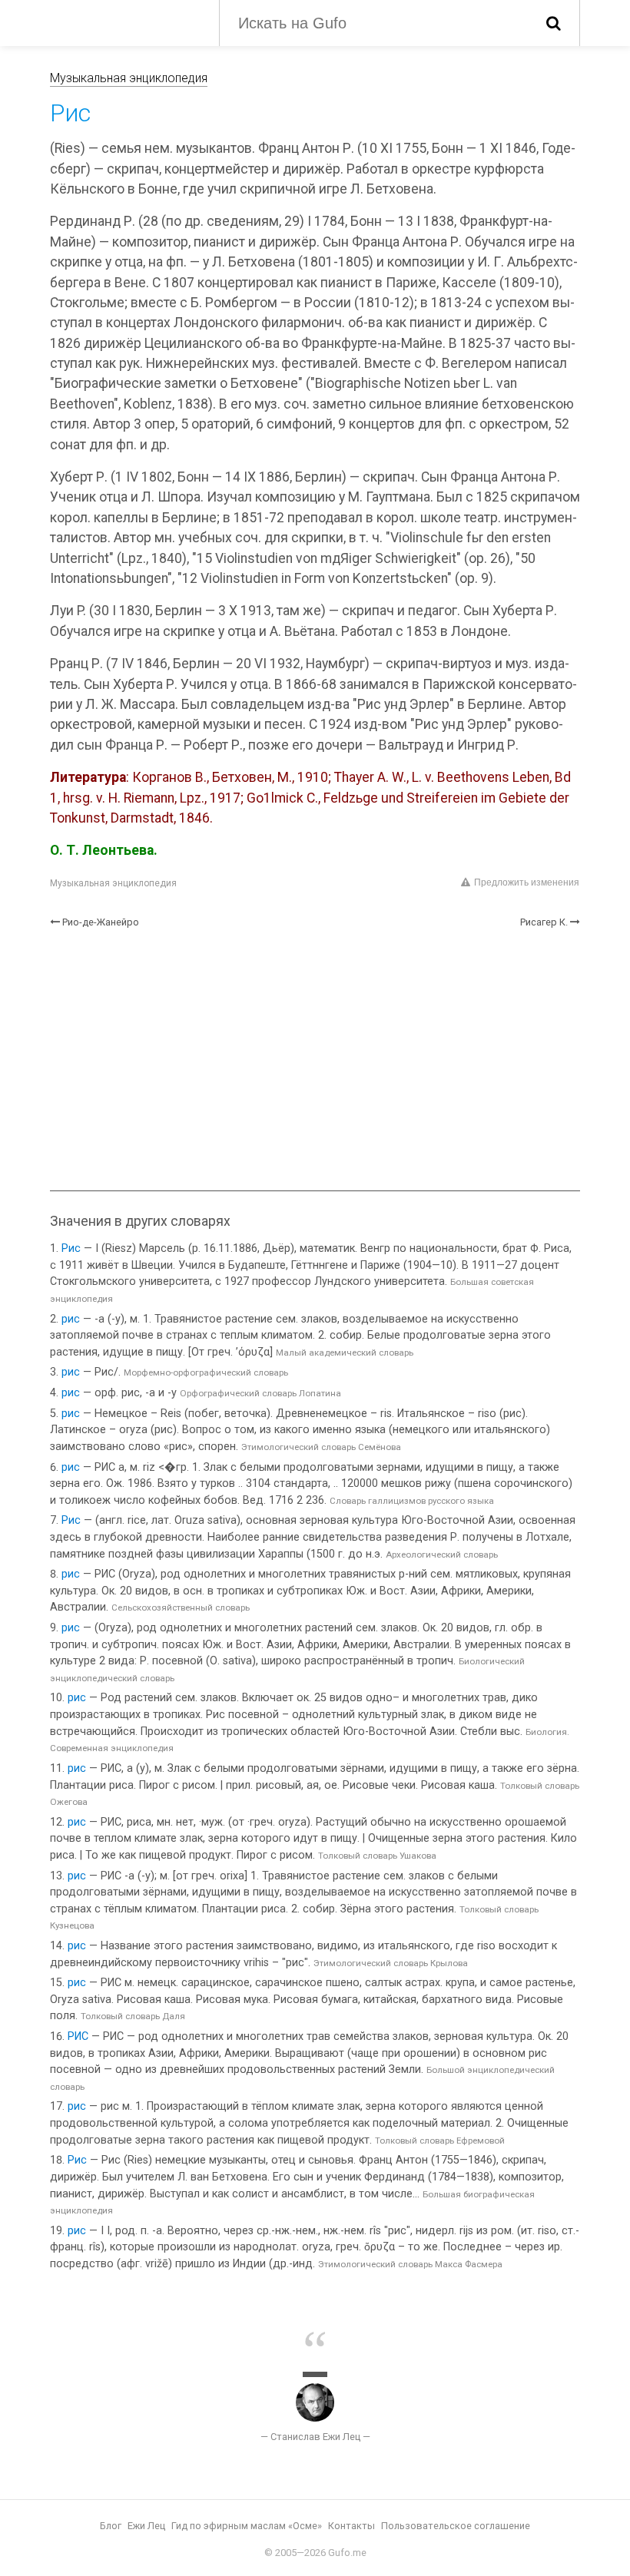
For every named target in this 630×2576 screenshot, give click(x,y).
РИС (78, 2036)
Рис (71, 1248)
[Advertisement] (315, 1060)
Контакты (351, 2526)
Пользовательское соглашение (456, 2526)
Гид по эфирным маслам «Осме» (247, 2526)
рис (71, 1319)
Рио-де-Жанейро (101, 922)
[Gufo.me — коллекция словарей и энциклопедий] (123, 22)
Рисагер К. (544, 922)
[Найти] (554, 23)
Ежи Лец (146, 2526)
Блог (111, 2526)
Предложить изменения (527, 882)
